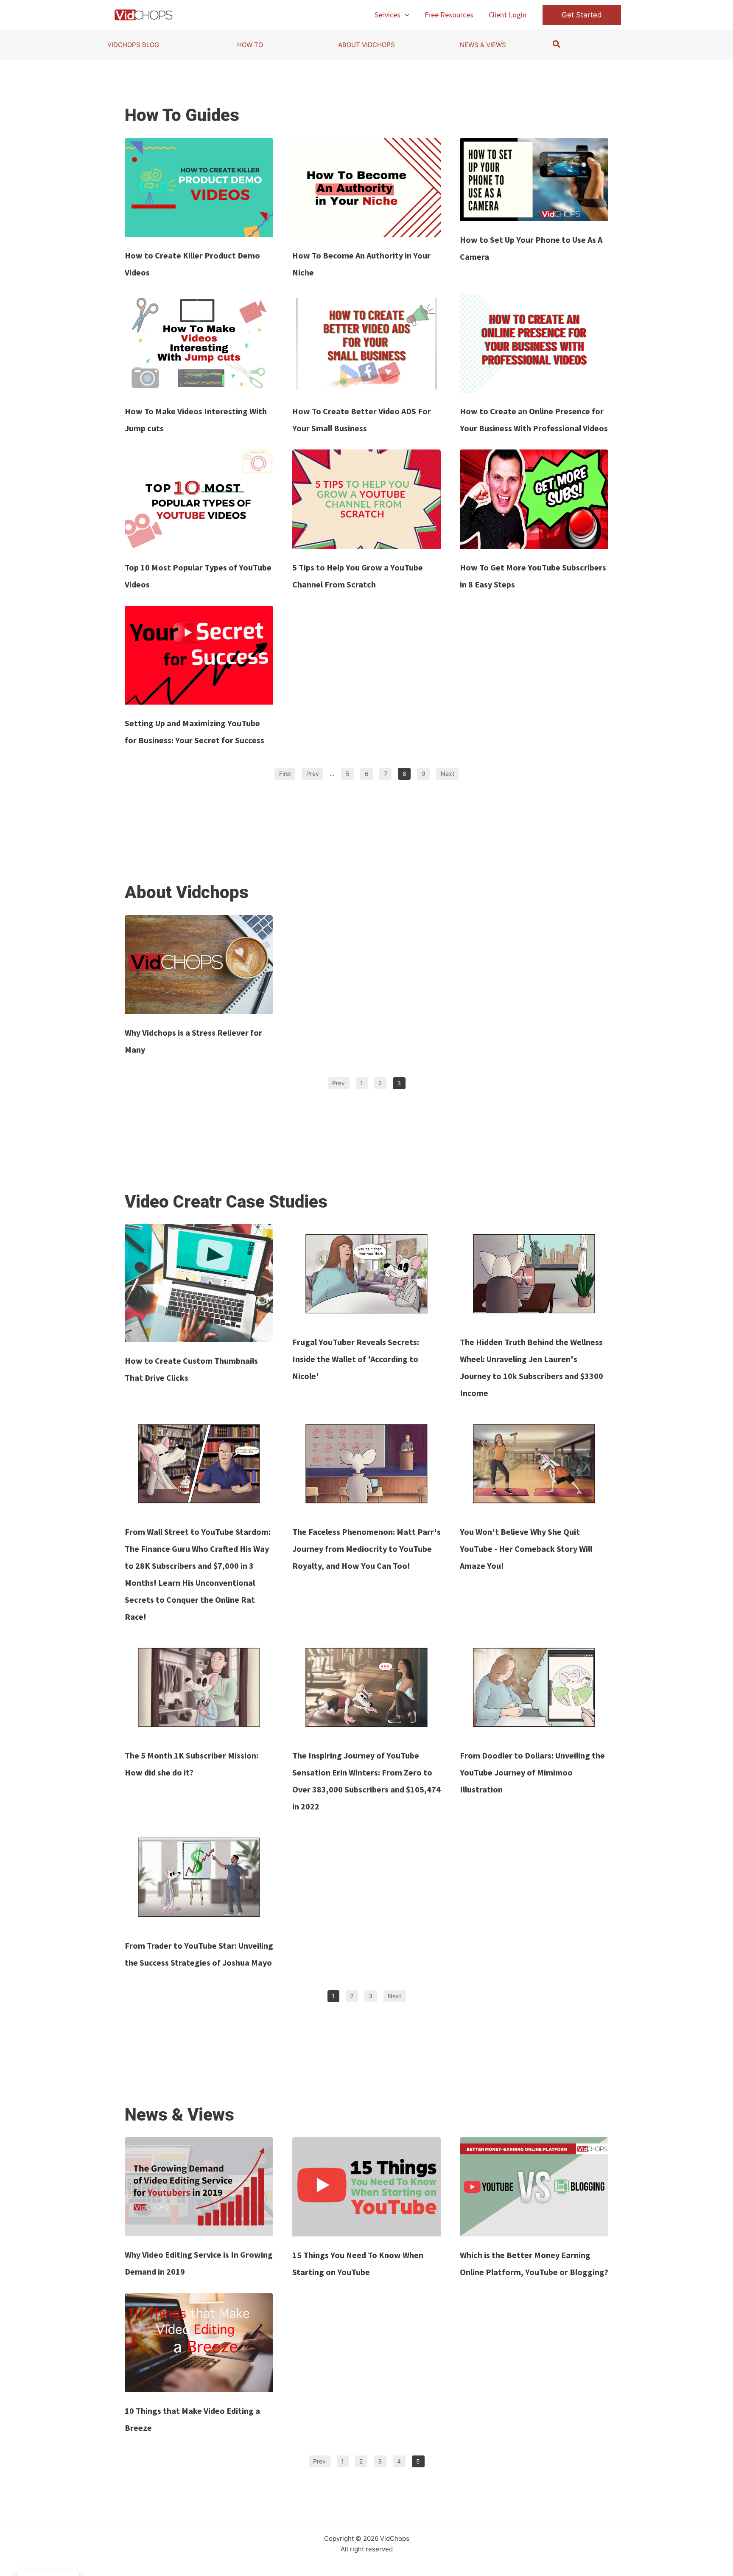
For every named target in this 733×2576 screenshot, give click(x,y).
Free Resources (449, 15)
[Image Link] (199, 187)
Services (387, 15)
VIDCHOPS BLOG (133, 45)
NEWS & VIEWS (483, 45)
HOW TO (250, 45)
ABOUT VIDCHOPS (366, 45)
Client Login (508, 15)
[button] (405, 15)
